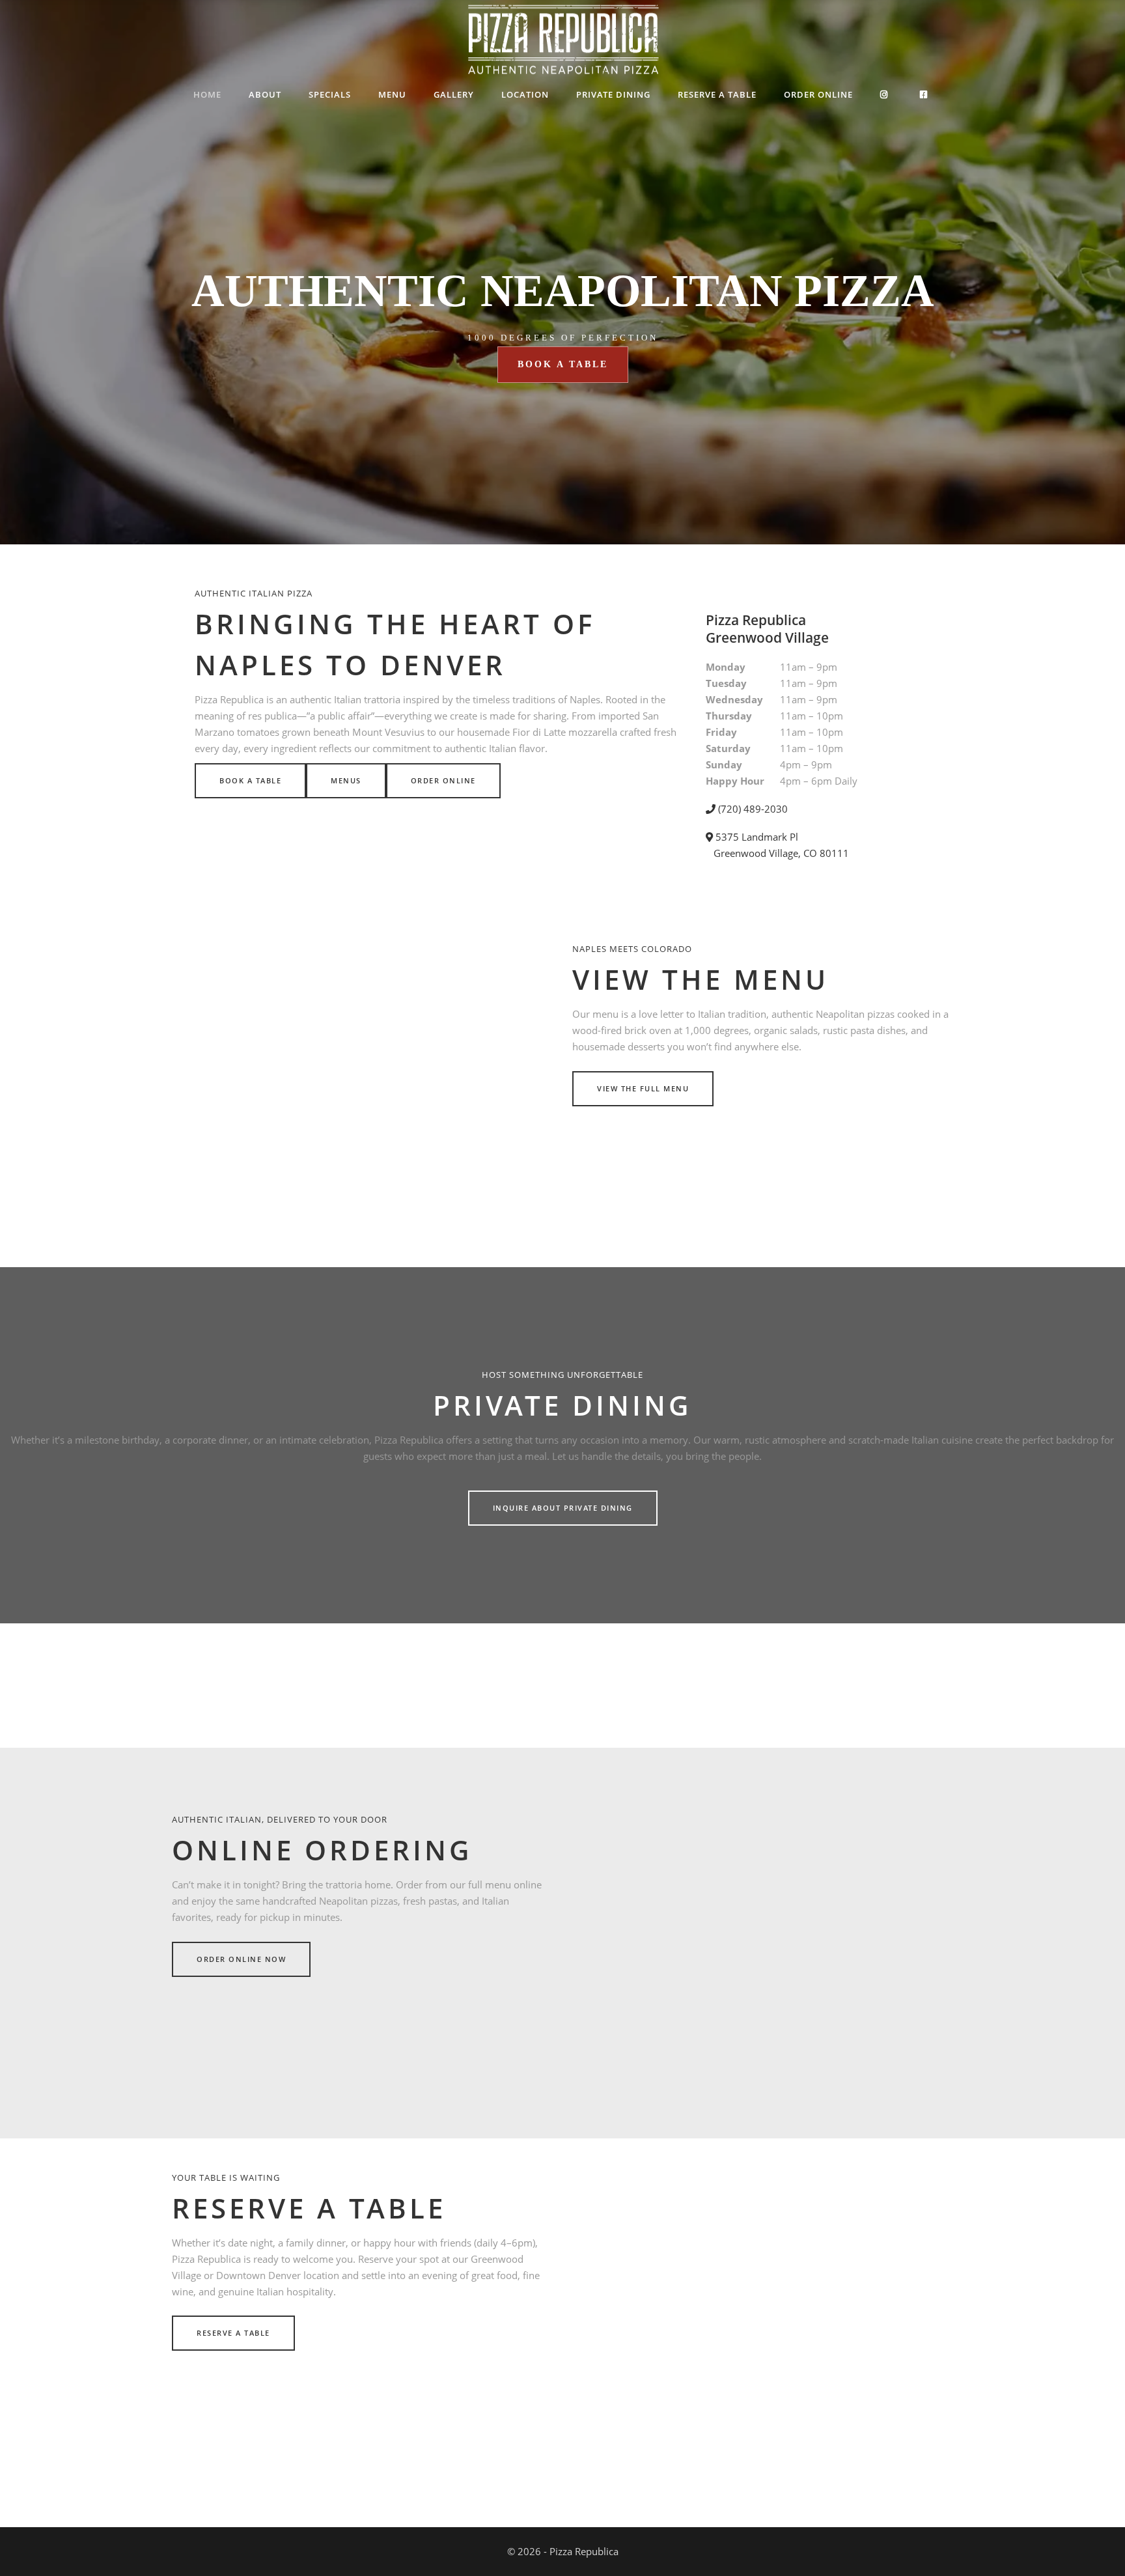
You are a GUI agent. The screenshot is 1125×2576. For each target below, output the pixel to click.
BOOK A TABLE (563, 364)
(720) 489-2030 (752, 809)
